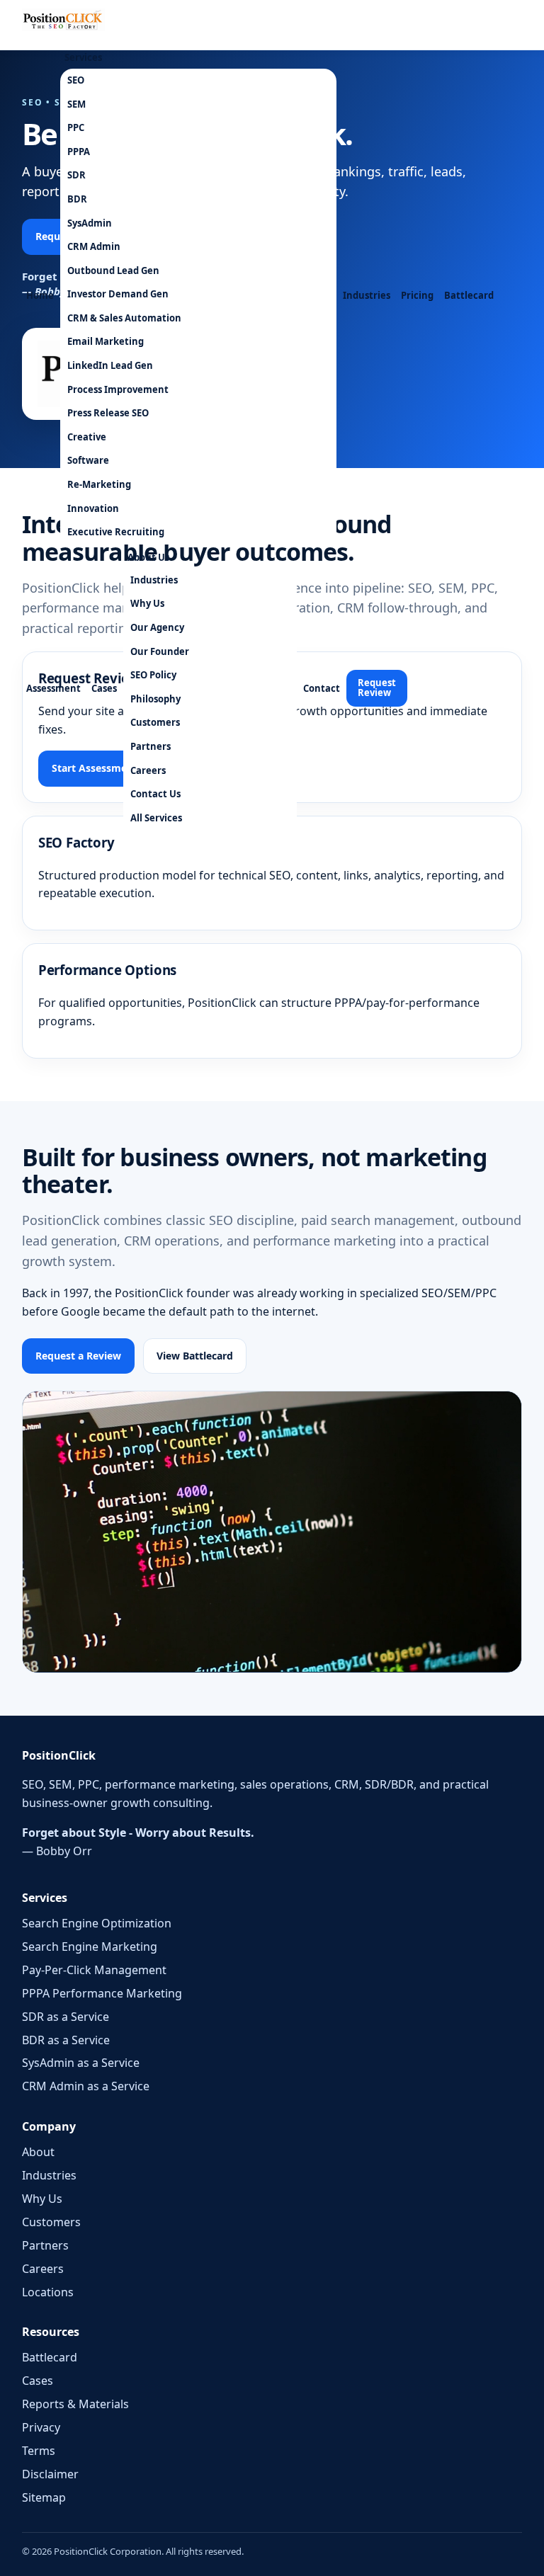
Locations (48, 2292)
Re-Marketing (99, 484)
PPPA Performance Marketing (102, 1993)
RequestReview (377, 688)
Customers (155, 722)
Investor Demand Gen (118, 294)
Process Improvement (118, 389)
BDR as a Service (66, 2040)
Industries (367, 295)
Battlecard (469, 295)
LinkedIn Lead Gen (110, 365)
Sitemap (44, 2497)
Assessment (53, 688)
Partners (151, 746)
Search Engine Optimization (97, 1923)
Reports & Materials (75, 2404)
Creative (87, 437)
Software (88, 460)
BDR (77, 199)
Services (83, 57)
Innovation (93, 508)
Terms (39, 2451)
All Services (156, 818)
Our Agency (157, 627)
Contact (322, 688)
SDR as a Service (66, 2017)
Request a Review (78, 1356)
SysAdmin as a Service (81, 2063)
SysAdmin (90, 223)
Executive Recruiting (116, 532)
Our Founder (160, 651)
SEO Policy (153, 675)
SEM (76, 104)
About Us (148, 557)
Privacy (41, 2427)
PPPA (79, 152)
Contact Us (155, 794)
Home (40, 295)
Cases (104, 688)
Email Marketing (106, 341)
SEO (76, 80)
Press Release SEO (108, 413)
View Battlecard (195, 1356)
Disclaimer (50, 2474)
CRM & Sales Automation (124, 318)
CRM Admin (94, 246)
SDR (76, 175)
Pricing (417, 295)
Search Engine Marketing (90, 1947)
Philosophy (155, 699)
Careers (148, 770)
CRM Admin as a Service (86, 2086)
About (38, 2152)
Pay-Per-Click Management (94, 1970)
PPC (76, 127)
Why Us (147, 603)
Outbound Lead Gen (113, 270)
